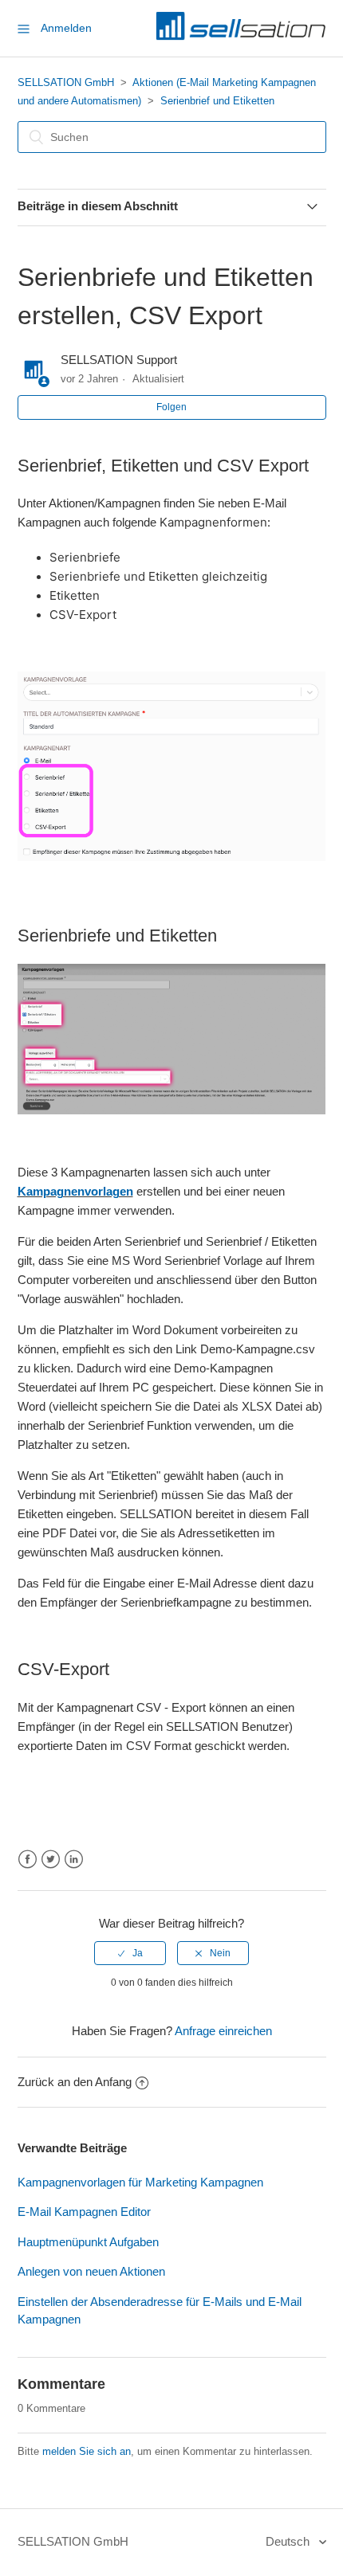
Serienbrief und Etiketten (217, 101)
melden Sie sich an (87, 2451)
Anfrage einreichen (223, 2031)
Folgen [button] (171, 407)
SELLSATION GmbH (66, 82)
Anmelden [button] (66, 28)
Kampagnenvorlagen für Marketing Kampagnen (140, 2182)
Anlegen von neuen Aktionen (91, 2271)
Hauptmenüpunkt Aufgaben (88, 2242)
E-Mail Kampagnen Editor (84, 2212)
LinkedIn (74, 1860)
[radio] (130, 1953)
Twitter (51, 1860)
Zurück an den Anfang (75, 2082)
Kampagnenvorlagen (75, 1191)
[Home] (241, 36)
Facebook (28, 1860)
